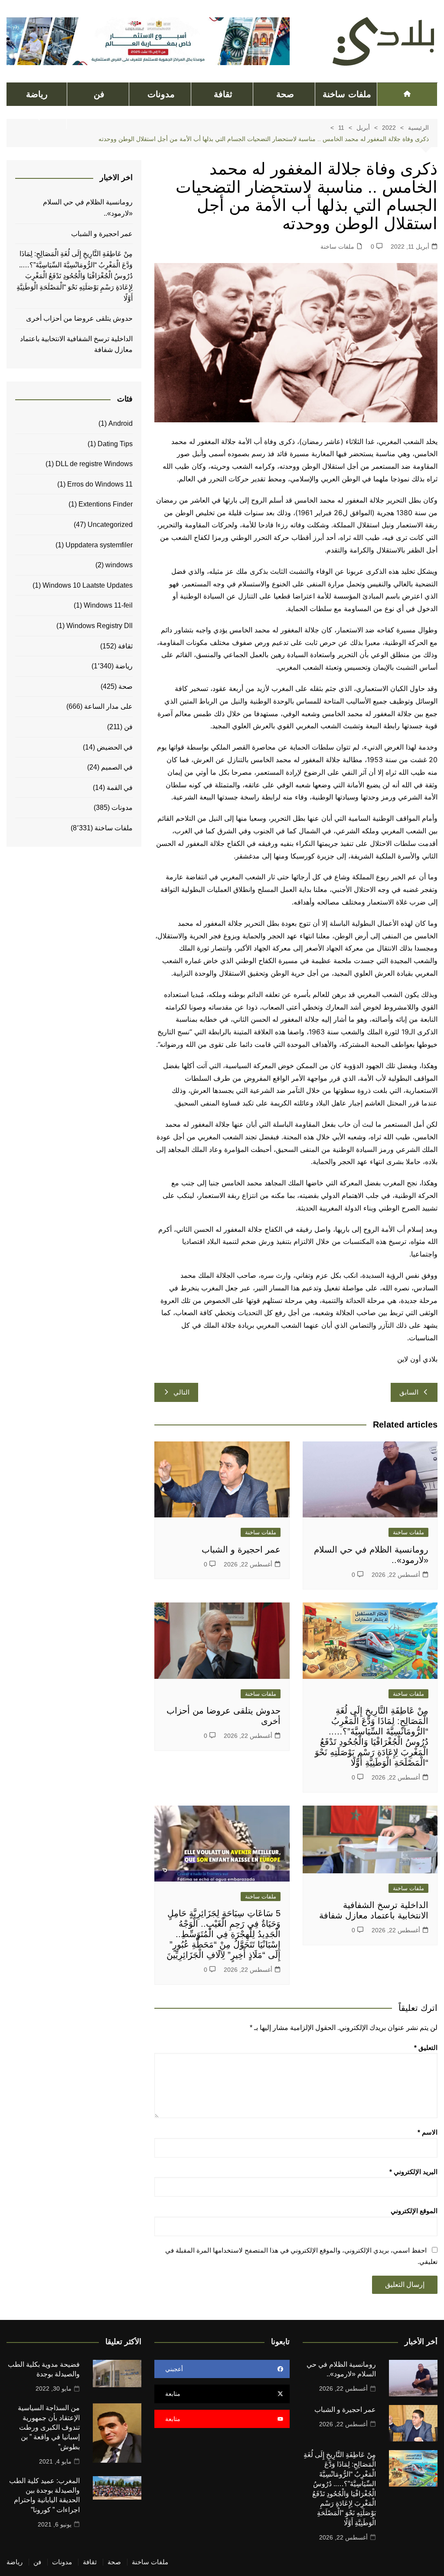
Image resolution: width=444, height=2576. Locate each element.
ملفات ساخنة (347, 94)
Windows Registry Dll (100, 626)
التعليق (426, 2048)
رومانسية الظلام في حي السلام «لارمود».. (88, 208)
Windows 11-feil (108, 605)
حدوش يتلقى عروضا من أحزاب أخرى (79, 318)
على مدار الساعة (108, 706)
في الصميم (117, 767)
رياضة (37, 94)
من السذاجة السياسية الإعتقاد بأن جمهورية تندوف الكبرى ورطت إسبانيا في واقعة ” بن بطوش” (49, 2427)
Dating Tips (115, 444)
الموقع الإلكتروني (414, 2211)
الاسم (428, 2132)
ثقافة (223, 94)
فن (99, 94)
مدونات (161, 94)
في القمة (120, 788)
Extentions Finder (106, 504)
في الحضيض (115, 747)
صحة (285, 94)
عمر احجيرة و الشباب (241, 1550)
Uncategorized (110, 525)
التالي (181, 1392)
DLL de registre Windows (94, 464)
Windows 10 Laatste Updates (88, 585)
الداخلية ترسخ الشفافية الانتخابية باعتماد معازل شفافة (76, 344)
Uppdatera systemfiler (99, 545)
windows (119, 565)
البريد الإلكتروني (413, 2172)
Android (121, 423)
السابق (409, 1392)
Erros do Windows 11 (100, 484)
